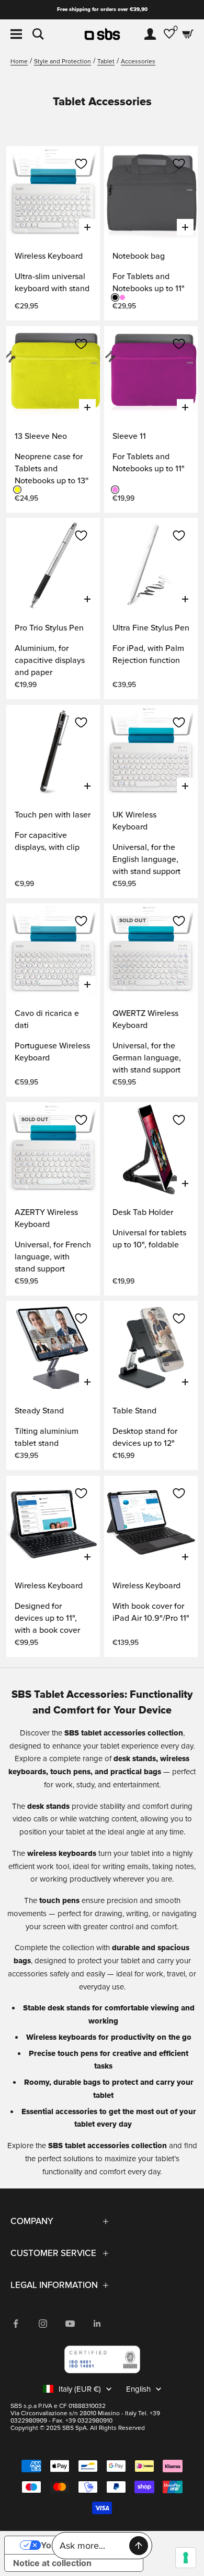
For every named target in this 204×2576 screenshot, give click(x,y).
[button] (81, 164)
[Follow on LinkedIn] (97, 2324)
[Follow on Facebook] (16, 2324)
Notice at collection (52, 2563)
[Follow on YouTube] (70, 2324)
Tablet (106, 62)
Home (19, 62)
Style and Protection (63, 62)
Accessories (138, 62)
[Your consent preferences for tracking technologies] (186, 2558)
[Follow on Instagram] (43, 2324)
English (138, 2389)
